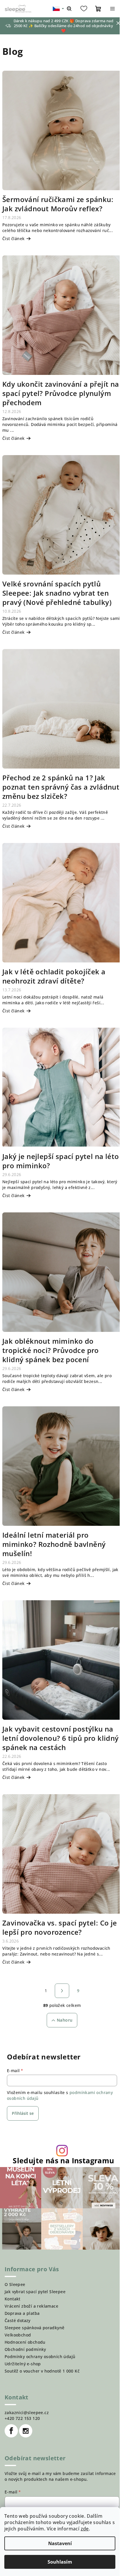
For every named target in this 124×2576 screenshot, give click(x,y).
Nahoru (65, 2020)
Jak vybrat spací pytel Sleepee (35, 2292)
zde (85, 2529)
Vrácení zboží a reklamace (31, 2306)
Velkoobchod (18, 2335)
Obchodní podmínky (25, 2349)
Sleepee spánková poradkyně (34, 2328)
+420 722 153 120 (22, 2418)
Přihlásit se (23, 2113)
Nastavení (60, 2543)
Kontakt (13, 2299)
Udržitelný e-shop (23, 2364)
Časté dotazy (18, 2320)
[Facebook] (11, 2431)
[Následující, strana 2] (62, 1991)
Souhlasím (60, 2562)
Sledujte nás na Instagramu (63, 2161)
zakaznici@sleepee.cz (27, 2413)
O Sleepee (15, 2284)
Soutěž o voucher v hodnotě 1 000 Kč (42, 2371)
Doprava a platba (22, 2313)
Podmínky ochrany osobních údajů (40, 2357)
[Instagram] (26, 2431)
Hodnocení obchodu (25, 2342)
